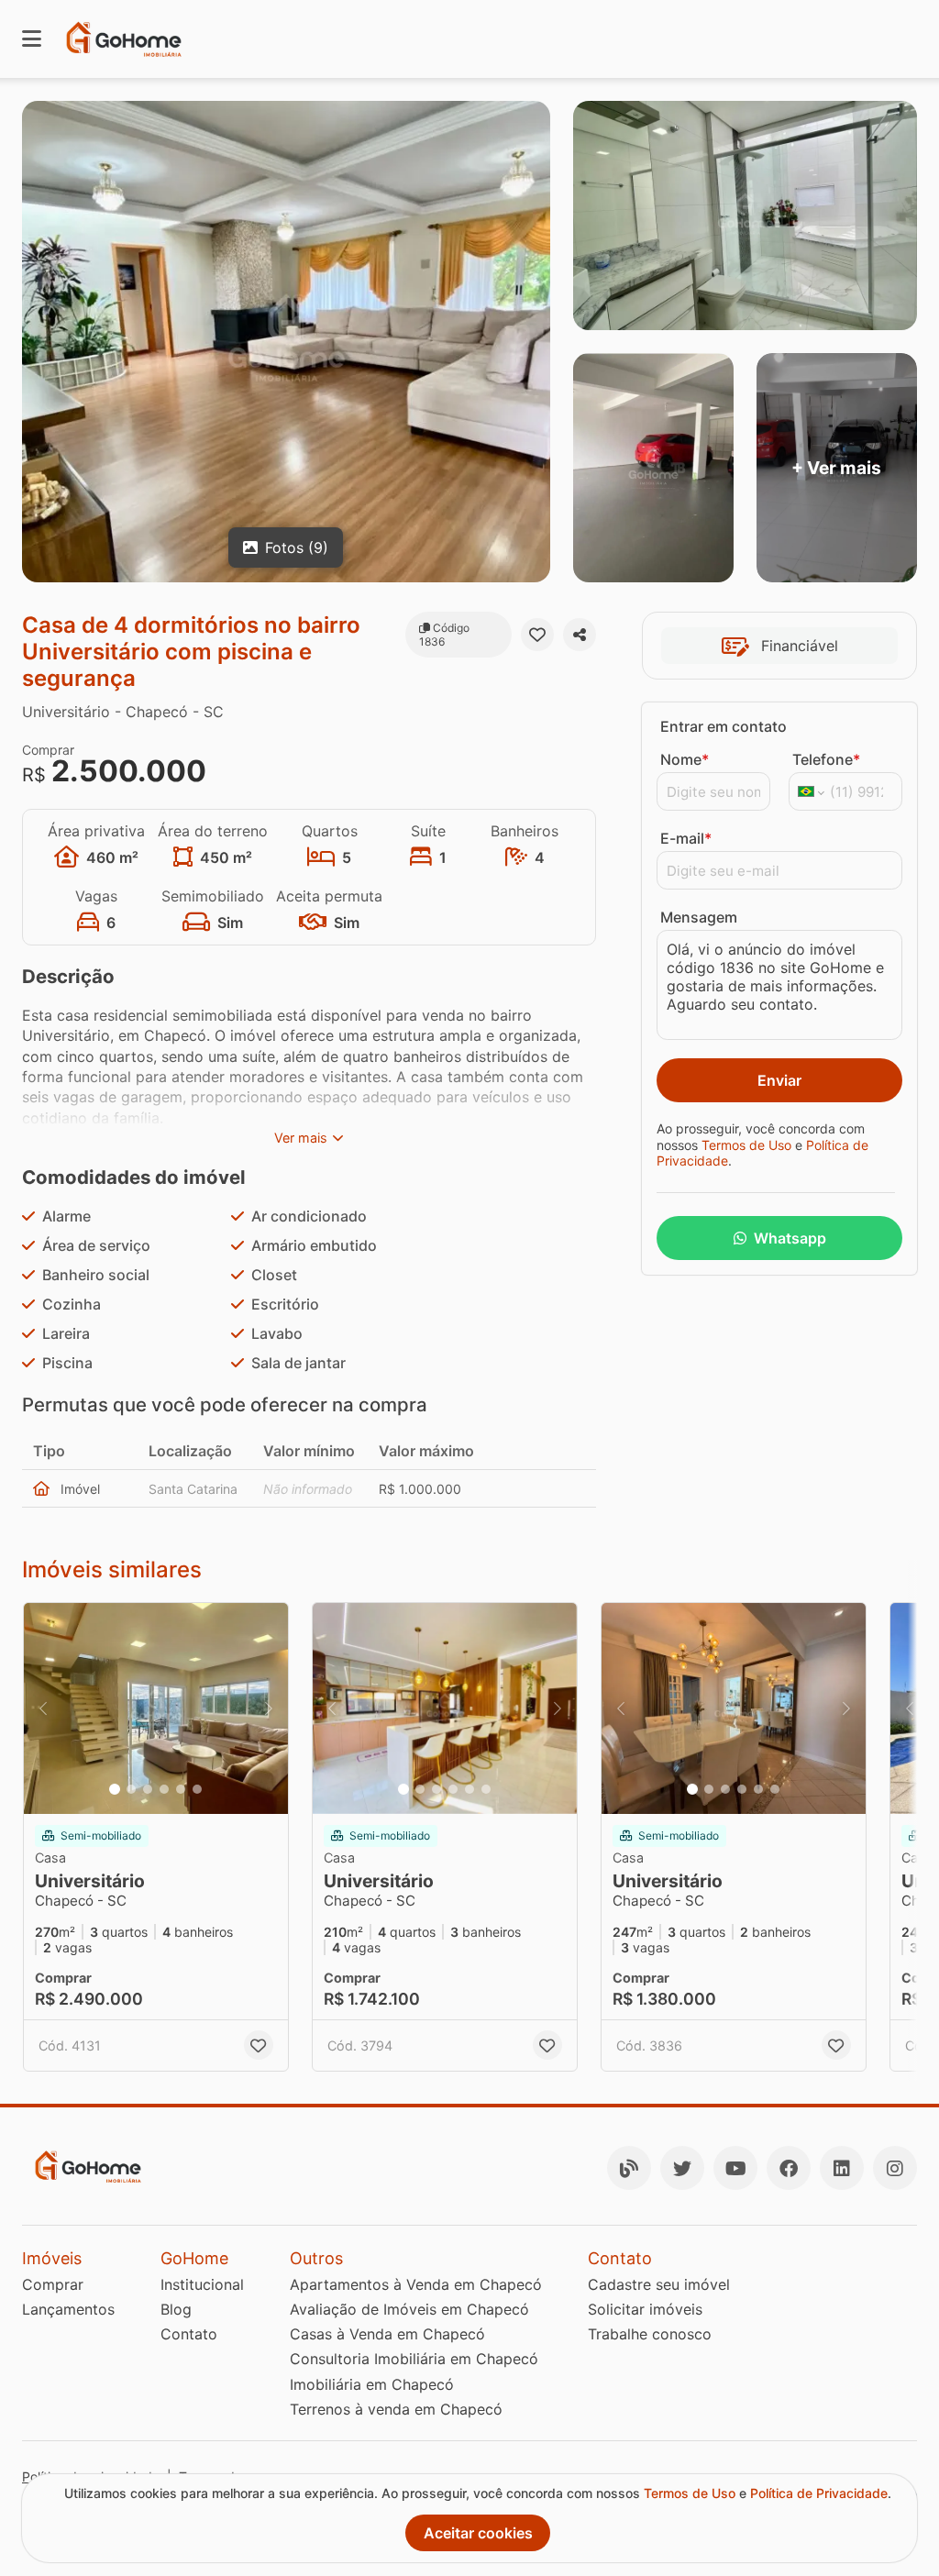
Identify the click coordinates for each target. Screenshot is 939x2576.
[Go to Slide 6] (197, 1789)
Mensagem (699, 917)
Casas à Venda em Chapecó (387, 2334)
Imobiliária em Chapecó (372, 2384)
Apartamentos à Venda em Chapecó (416, 2284)
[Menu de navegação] (32, 39)
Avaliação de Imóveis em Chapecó (409, 2309)
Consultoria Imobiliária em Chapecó (414, 2359)
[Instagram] (895, 2168)
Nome (685, 759)
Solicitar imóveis (645, 2309)
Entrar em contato (724, 726)
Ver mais (301, 1138)
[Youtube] (735, 2168)
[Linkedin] (842, 2168)
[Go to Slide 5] (181, 1789)
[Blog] (629, 2168)
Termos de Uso (746, 1145)
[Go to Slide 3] (148, 1789)
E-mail (686, 838)
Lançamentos (68, 2309)
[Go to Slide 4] (164, 1789)
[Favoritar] (537, 635)
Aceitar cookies (478, 2533)
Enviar (779, 1080)
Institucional (202, 2284)
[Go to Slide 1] (115, 1789)
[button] (156, 1708)
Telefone (826, 759)
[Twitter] (682, 2168)
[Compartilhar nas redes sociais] (580, 635)
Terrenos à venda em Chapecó (396, 2409)
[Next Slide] (269, 1708)
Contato (189, 2334)
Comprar (53, 2284)
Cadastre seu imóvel (659, 2284)
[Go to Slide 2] (131, 1789)
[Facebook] (789, 2168)
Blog (176, 2309)
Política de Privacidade (819, 2493)
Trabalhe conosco (650, 2334)
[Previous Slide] (43, 1708)
